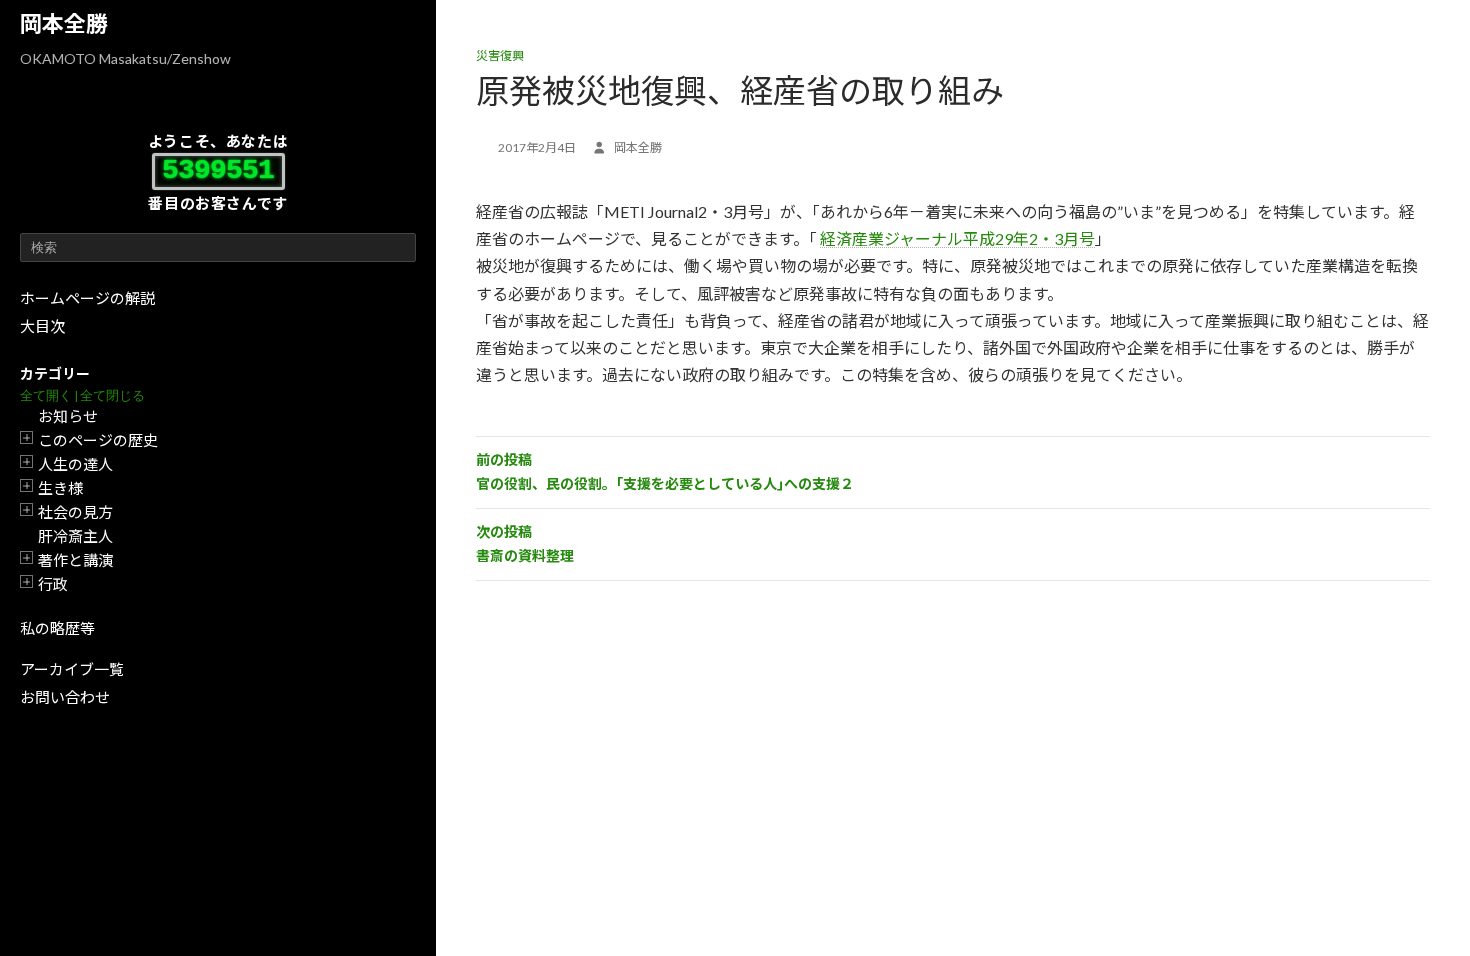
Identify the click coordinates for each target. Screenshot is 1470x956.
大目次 (42, 326)
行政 (53, 584)
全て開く (46, 395)
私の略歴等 (57, 628)
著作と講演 (75, 560)
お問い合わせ (65, 697)
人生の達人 (75, 464)
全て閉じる (112, 395)
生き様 (60, 488)
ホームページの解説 (87, 298)
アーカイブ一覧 (72, 669)
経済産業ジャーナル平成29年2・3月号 (957, 238)
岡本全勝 (64, 23)
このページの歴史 (98, 440)
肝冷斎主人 (75, 536)
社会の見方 (75, 512)
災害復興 (500, 55)
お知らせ (68, 416)
